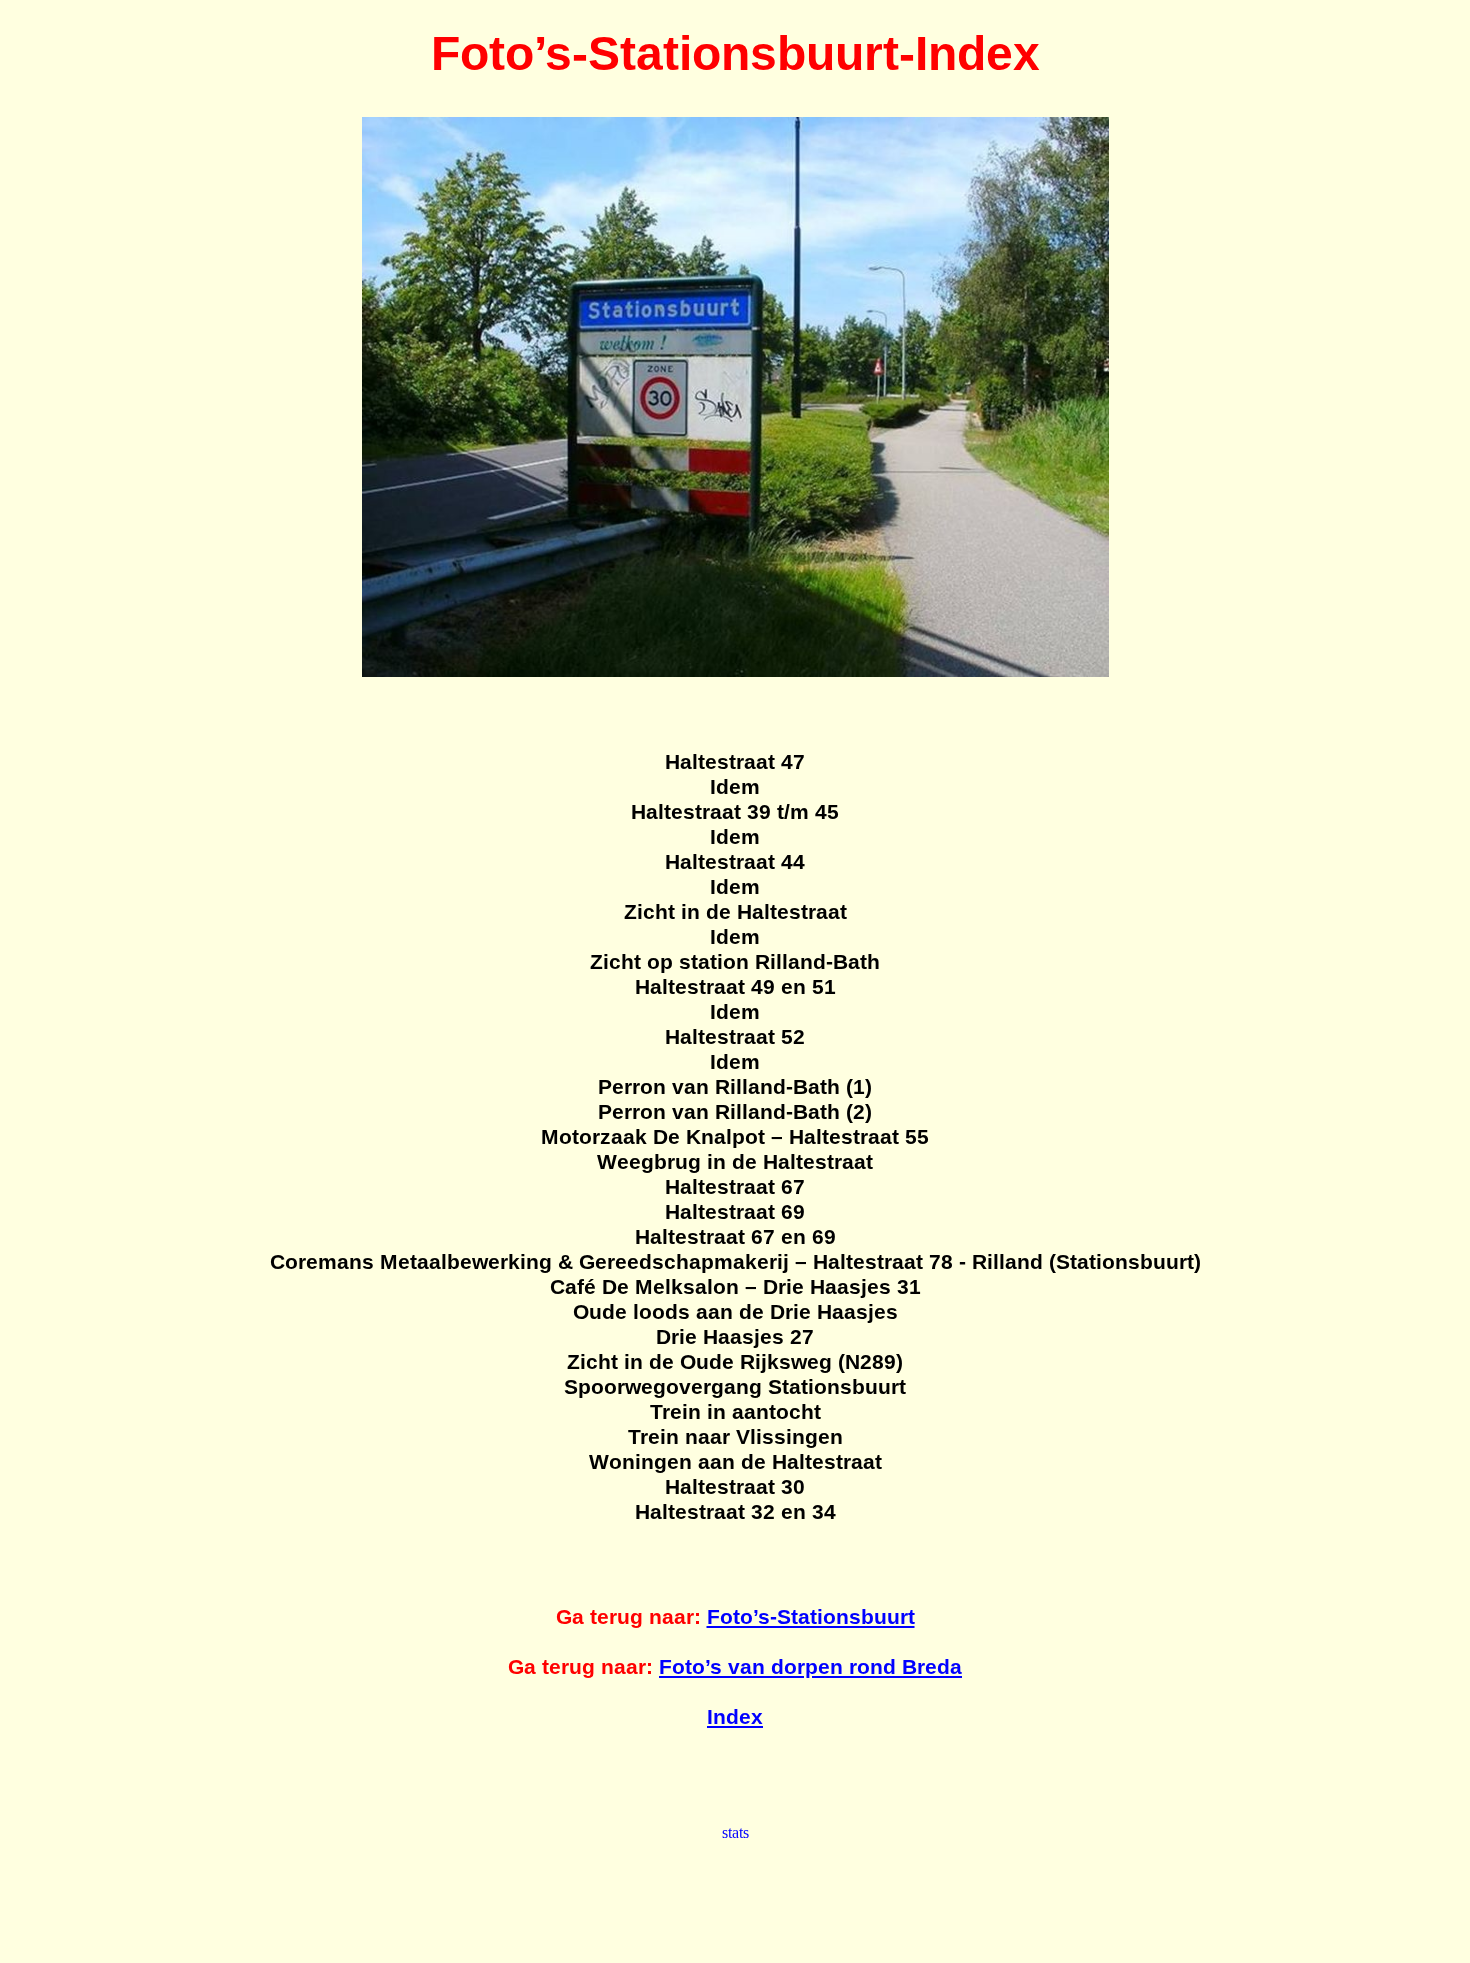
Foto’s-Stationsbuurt (811, 1617)
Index (735, 1717)
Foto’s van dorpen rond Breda (810, 1667)
